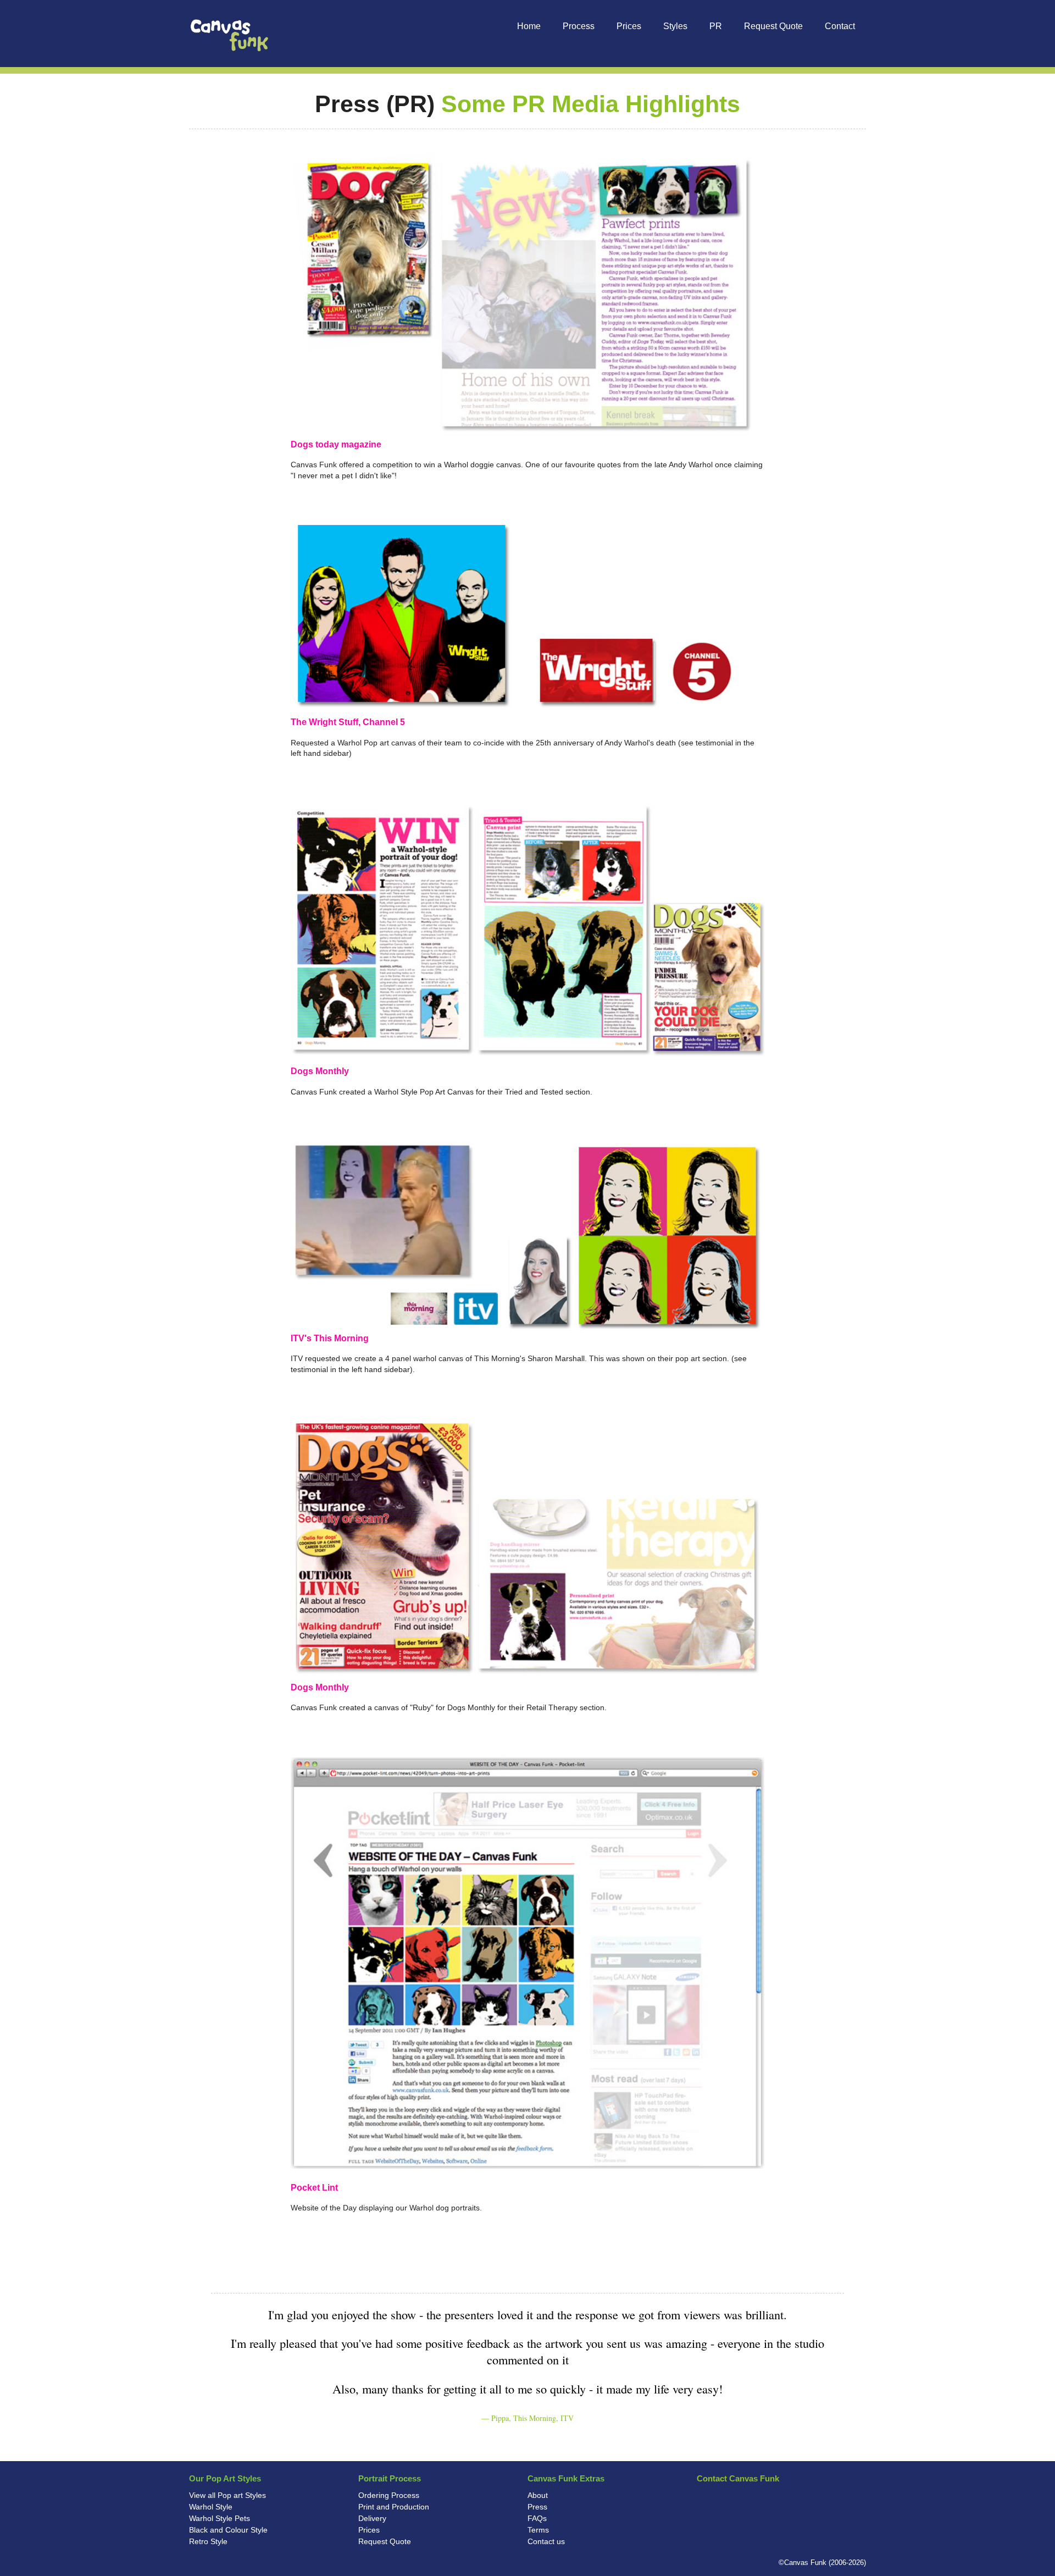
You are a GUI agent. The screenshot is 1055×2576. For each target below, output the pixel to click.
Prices (369, 2530)
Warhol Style (211, 2507)
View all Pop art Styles (227, 2495)
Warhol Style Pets (220, 2518)
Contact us (546, 2541)
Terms (538, 2530)
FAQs (537, 2518)
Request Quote (385, 2541)
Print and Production (394, 2507)
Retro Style (208, 2541)
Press (537, 2507)
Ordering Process (389, 2495)
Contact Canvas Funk (738, 2478)
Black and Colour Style (228, 2530)
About (538, 2495)
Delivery (372, 2518)
